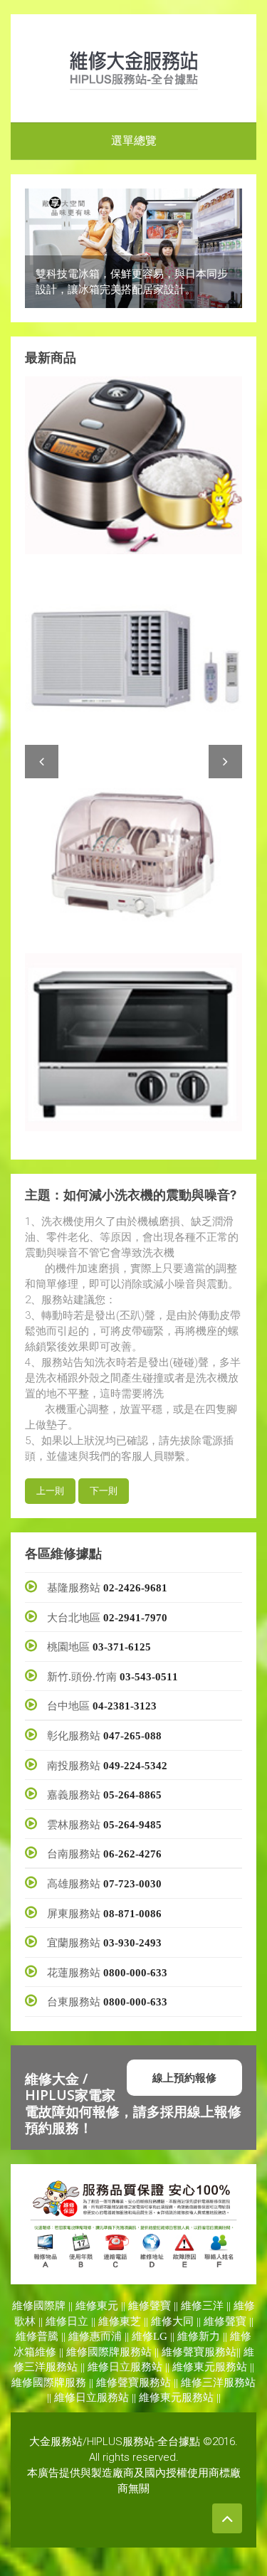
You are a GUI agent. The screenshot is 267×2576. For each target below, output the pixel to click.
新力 (209, 2336)
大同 (183, 2321)
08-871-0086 (132, 1914)
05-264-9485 (132, 1825)
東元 (108, 2306)
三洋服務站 (51, 2367)
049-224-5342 (135, 1766)
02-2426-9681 (135, 1588)
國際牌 (49, 2306)
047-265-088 (132, 1736)
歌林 (25, 2321)
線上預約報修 (184, 2077)
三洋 (213, 2306)
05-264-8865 (132, 1795)
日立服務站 (136, 2367)
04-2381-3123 (125, 1706)
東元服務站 (220, 2367)
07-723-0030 (132, 1884)
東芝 (130, 2321)
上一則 (50, 1491)
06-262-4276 (132, 1854)
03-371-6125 (122, 1647)
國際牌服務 (59, 2382)
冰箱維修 (35, 2352)
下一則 (104, 1491)
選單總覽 (134, 141)
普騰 (48, 2336)
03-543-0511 (149, 1677)
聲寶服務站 (210, 2352)
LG (160, 2336)
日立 (78, 2321)
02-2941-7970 (135, 1618)
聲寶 (160, 2306)
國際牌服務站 (120, 2352)
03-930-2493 (132, 1943)
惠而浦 (106, 2336)
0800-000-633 (135, 1973)
